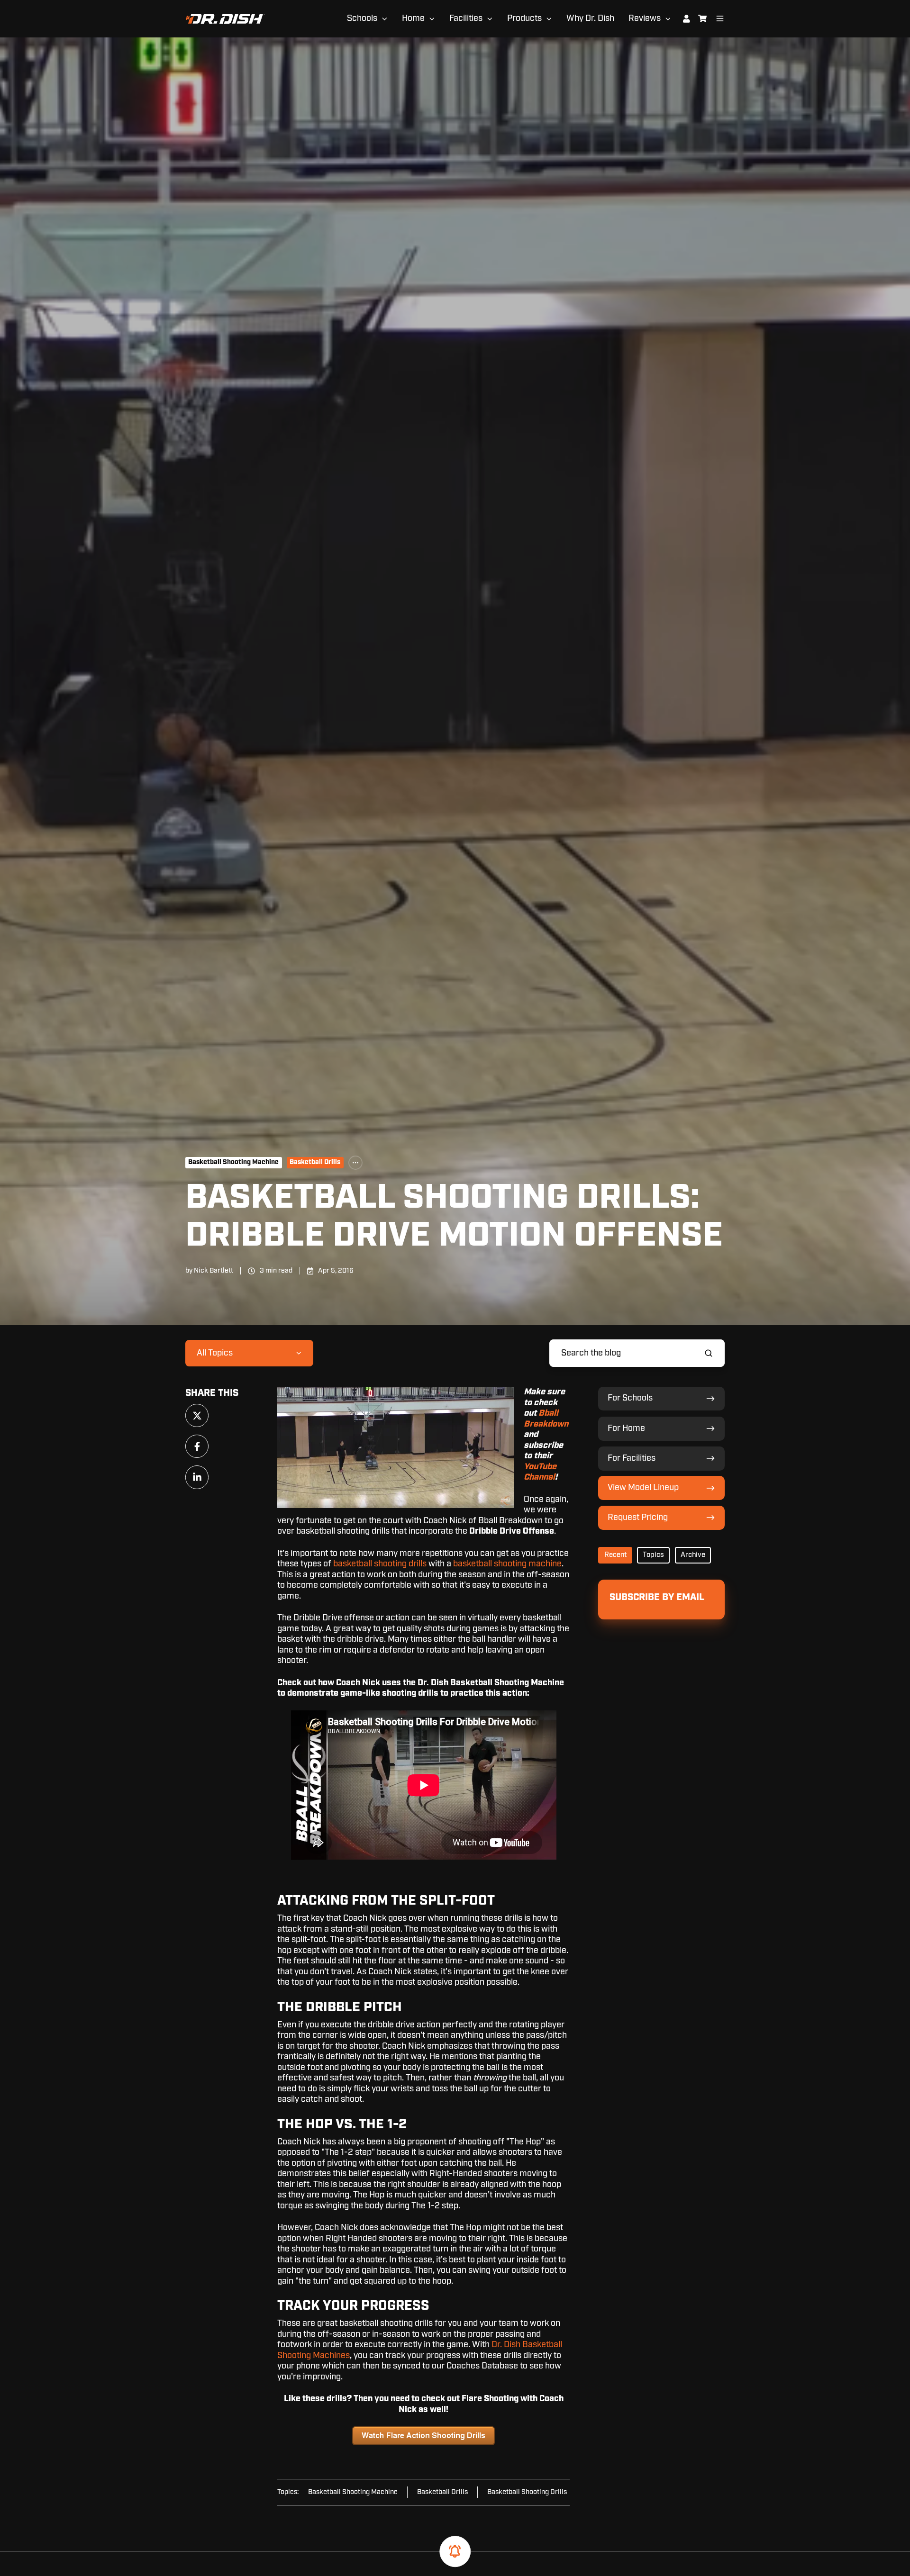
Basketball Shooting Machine (233, 1162)
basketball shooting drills (380, 1564)
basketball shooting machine (507, 1564)
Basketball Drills (315, 1162)
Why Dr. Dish (590, 18)
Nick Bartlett (214, 1270)
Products (524, 18)
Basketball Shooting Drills (527, 2492)
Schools (362, 18)
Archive (693, 1555)
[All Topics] (355, 1163)
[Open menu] (720, 18)
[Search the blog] (709, 1353)
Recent (615, 1555)
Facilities (466, 18)
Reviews (645, 18)
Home (413, 18)
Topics (653, 1555)
